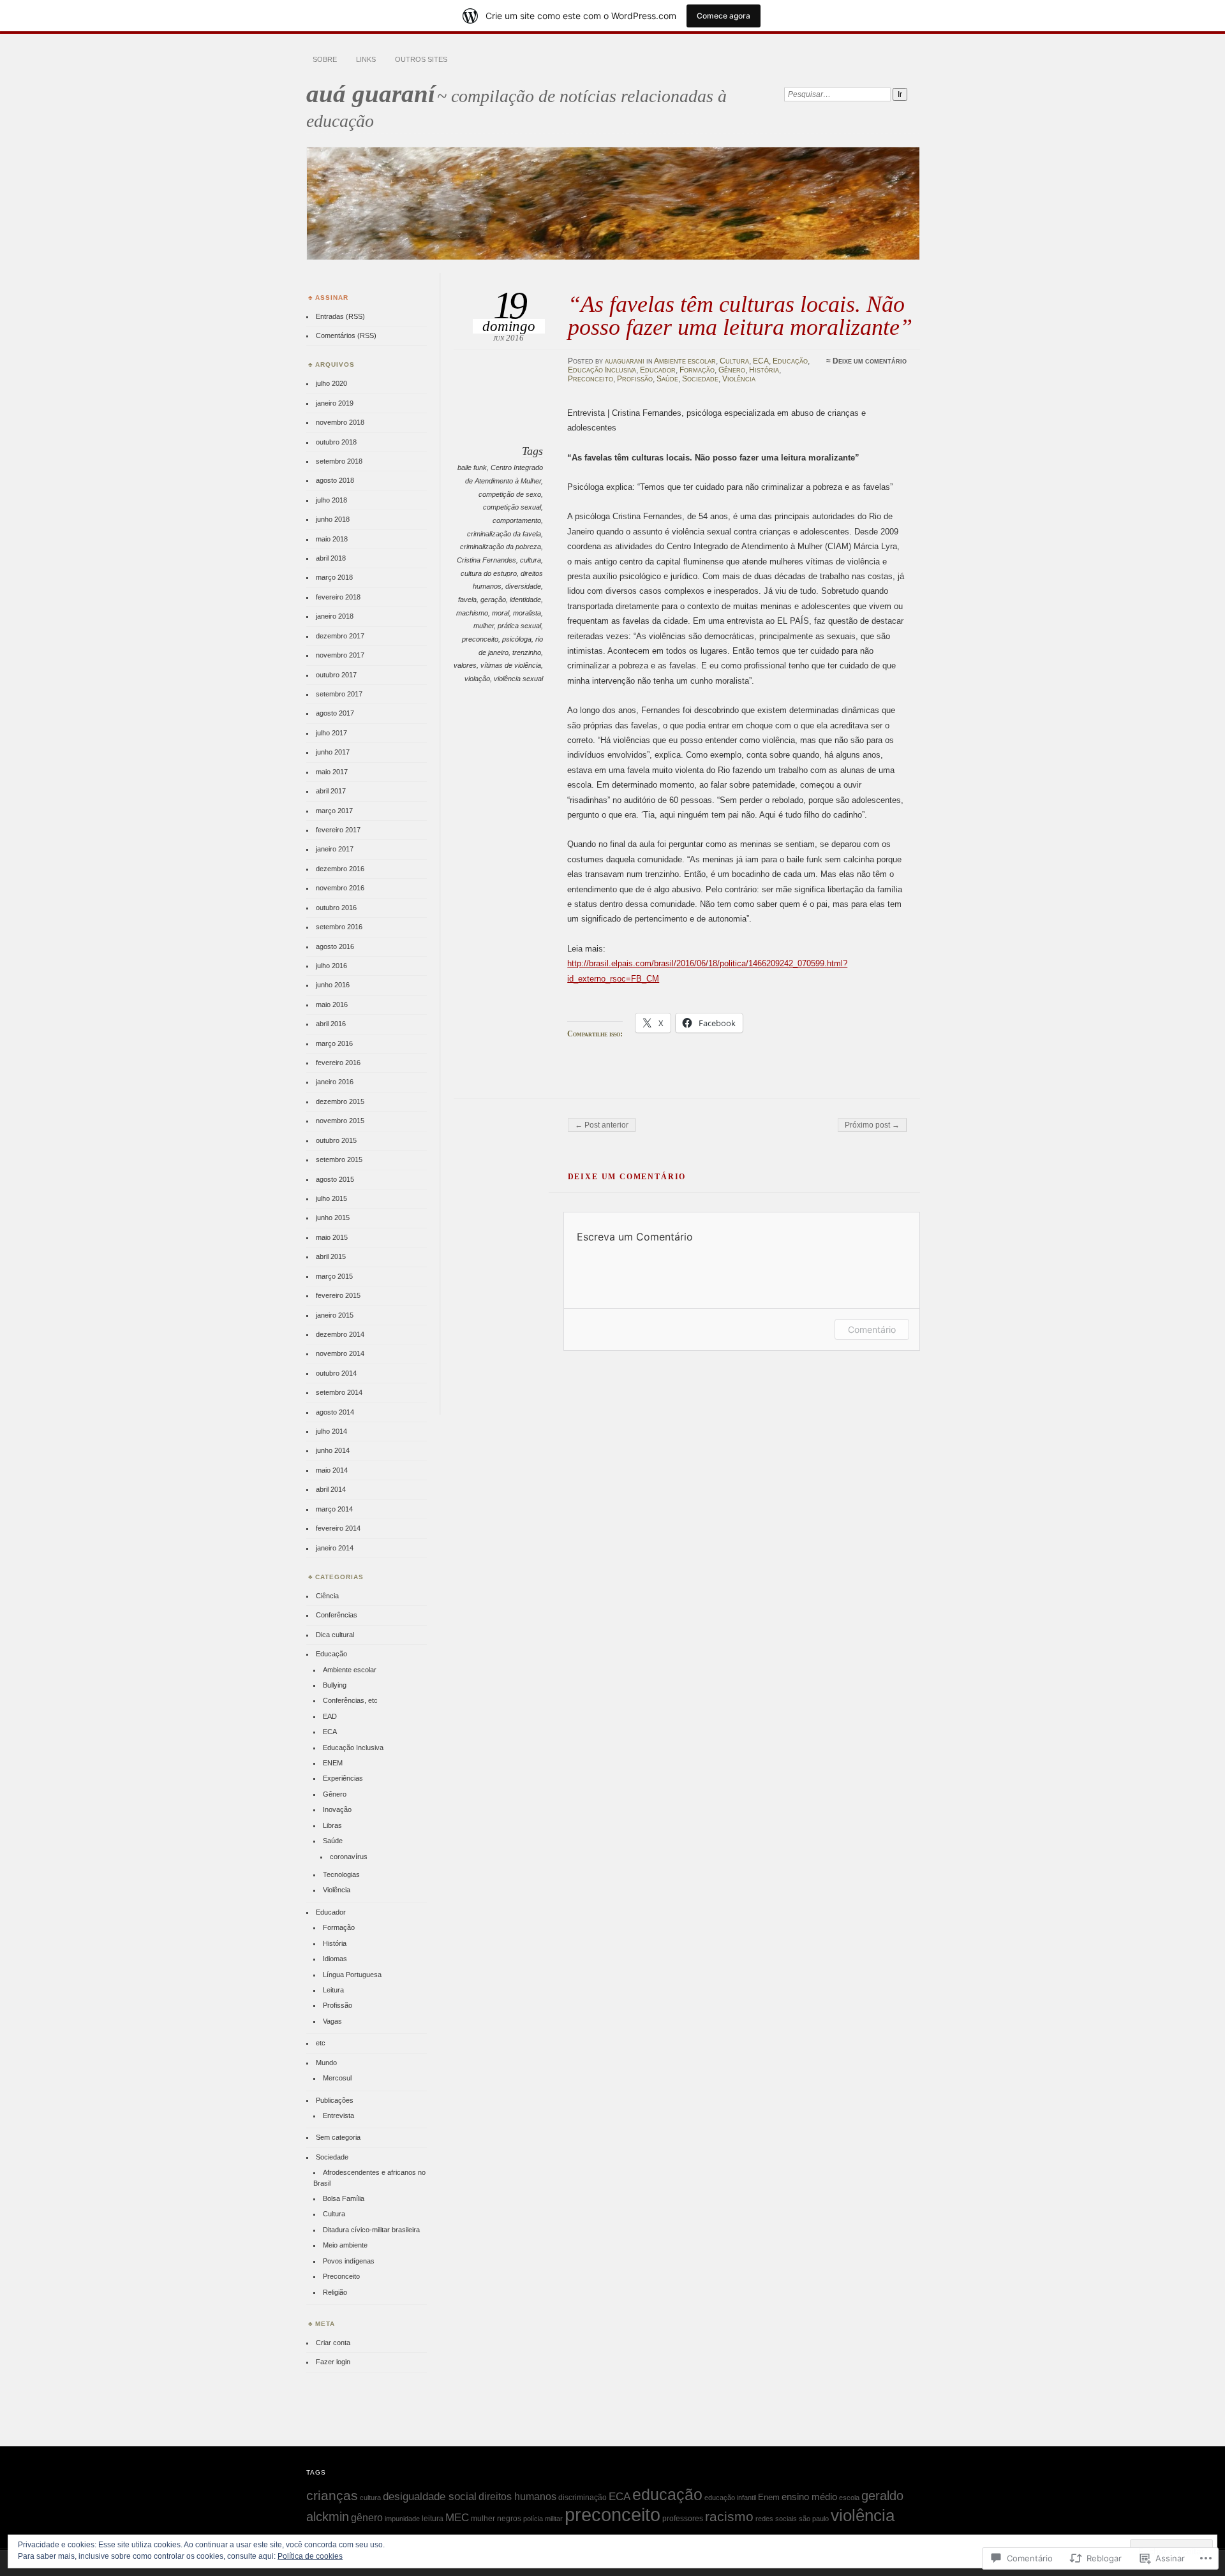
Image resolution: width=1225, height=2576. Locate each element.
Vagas (332, 2021)
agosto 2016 (335, 946)
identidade (525, 600)
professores (683, 2519)
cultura (531, 560)
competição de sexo (510, 494)
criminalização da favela (504, 534)
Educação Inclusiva (602, 370)
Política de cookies (310, 2556)
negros (509, 2519)
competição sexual (512, 507)
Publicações (335, 2100)
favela (467, 600)
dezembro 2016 (340, 869)
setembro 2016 (339, 927)
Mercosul (337, 2078)
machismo (472, 613)
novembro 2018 (340, 422)
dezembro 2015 (340, 1101)
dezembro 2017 (340, 636)
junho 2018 (333, 519)
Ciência (327, 1596)
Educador (658, 370)
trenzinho (527, 652)
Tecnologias (341, 1874)
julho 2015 (331, 1198)
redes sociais (776, 2519)
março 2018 (334, 577)
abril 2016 (331, 1024)
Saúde (667, 379)
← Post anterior (602, 1125)
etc (321, 2043)
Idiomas (335, 1959)
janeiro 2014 (335, 1548)
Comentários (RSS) (346, 335)
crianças (332, 2495)
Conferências (337, 1615)
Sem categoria (338, 2137)
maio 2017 (332, 772)
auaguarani (625, 361)
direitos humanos (517, 2497)
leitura (433, 2519)
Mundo (326, 2063)
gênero (367, 2517)
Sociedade (700, 379)
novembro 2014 (340, 1353)
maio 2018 (332, 539)
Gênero (732, 370)
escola (849, 2498)
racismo (729, 2517)
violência (863, 2515)
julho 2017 (331, 733)
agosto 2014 (335, 1412)
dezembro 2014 (340, 1334)
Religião (335, 2292)
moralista (527, 613)
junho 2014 (333, 1450)
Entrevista (338, 2116)
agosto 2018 (335, 480)
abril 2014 (331, 1489)
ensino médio (809, 2497)
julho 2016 (331, 966)
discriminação (583, 2498)
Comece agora (724, 16)
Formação (697, 370)
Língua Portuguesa (352, 1975)
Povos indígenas (349, 2261)
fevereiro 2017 (338, 830)
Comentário (872, 1329)
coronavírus (349, 1857)
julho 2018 (331, 500)
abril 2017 (331, 791)
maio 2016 (332, 1005)
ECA (761, 361)
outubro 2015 (336, 1140)
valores (465, 665)
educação (667, 2494)
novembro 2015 (340, 1121)
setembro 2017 (339, 694)
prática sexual (519, 626)
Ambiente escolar (685, 361)
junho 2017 (333, 752)
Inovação (337, 1809)
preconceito (480, 639)
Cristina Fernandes (486, 560)
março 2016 (334, 1043)
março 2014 (334, 1509)
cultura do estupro (489, 573)
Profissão (635, 379)
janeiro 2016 (335, 1082)
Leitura (333, 1990)
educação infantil (730, 2498)
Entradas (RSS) (340, 316)
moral (501, 613)
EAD (330, 1716)
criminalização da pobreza (501, 547)
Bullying (335, 1685)
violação (477, 679)
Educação (790, 361)
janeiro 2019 (335, 403)
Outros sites (421, 59)
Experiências (343, 1778)
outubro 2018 (336, 442)
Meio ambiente (345, 2245)
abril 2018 (331, 558)
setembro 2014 (339, 1392)
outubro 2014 (336, 1373)
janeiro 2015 (335, 1315)
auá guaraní (371, 93)
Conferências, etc (350, 1700)
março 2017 (334, 811)
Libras (332, 1825)
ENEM (333, 1763)
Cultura (734, 361)
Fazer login (333, 2362)
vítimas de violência (511, 665)
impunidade (402, 2519)
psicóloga (517, 639)
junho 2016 (333, 985)
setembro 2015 (339, 1159)
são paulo (814, 2519)
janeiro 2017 (335, 849)
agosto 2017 (335, 713)
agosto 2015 (335, 1179)
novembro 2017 (340, 655)
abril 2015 (331, 1256)
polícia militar (543, 2519)
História (764, 370)
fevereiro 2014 (338, 1528)
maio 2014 (332, 1470)
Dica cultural (335, 1635)
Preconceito (590, 379)
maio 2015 (332, 1237)
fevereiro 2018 (338, 597)
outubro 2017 (336, 675)
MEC (457, 2517)
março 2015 (334, 1276)
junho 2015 (333, 1218)
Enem (769, 2497)
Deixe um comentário (870, 361)
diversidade (523, 586)
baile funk (472, 467)
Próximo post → (872, 1125)
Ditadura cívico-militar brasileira (371, 2230)
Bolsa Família (344, 2198)
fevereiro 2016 (338, 1063)
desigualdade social (430, 2496)
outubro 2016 (336, 908)
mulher (484, 626)
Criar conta (333, 2343)
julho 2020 (331, 383)
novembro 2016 (340, 888)
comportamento (517, 520)
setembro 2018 (339, 461)
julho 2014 (331, 1431)
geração (493, 600)
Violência (739, 379)
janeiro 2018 (335, 616)
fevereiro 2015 (338, 1295)
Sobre (325, 59)
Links (366, 59)
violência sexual (518, 679)
